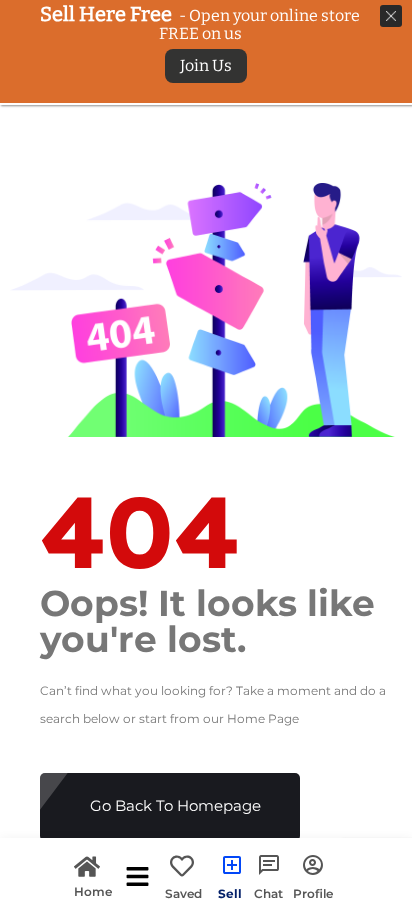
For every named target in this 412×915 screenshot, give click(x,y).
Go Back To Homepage (175, 805)
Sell (230, 893)
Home (93, 890)
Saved (183, 893)
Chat (268, 893)
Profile (313, 893)
